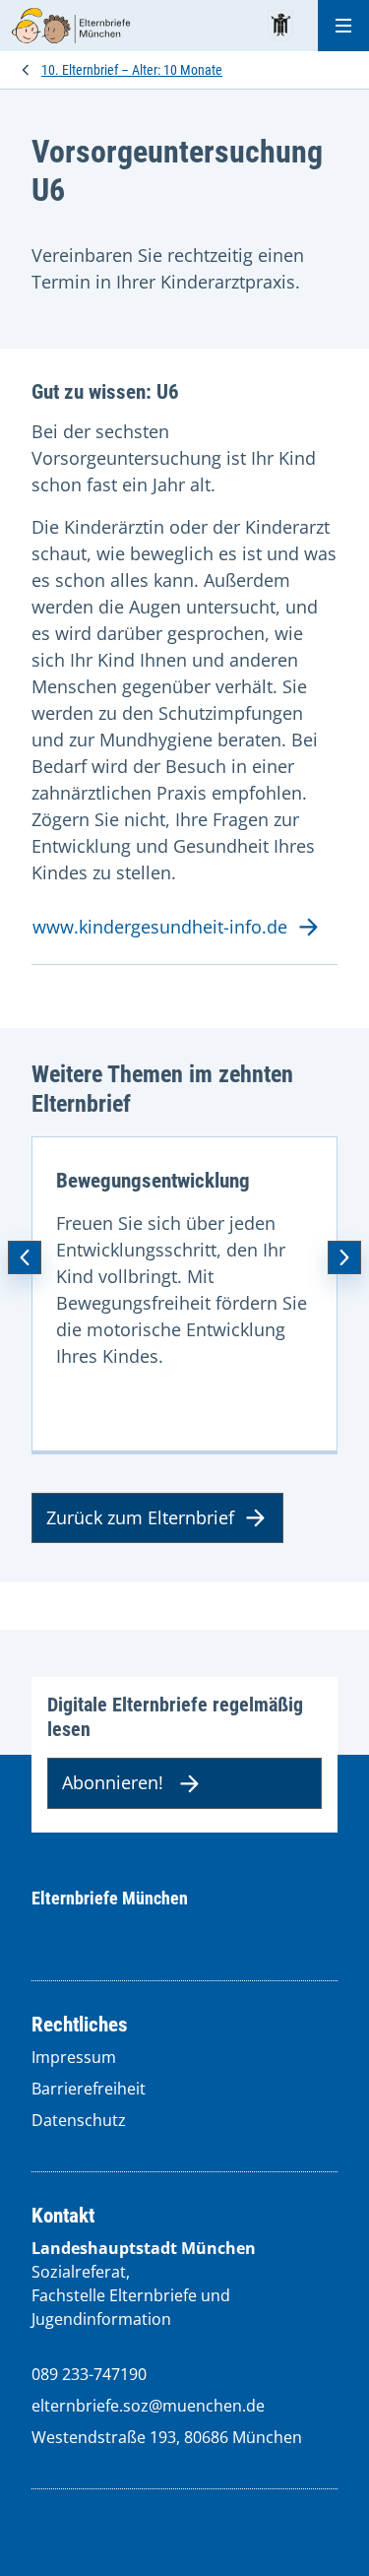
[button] (25, 1257)
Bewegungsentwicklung (153, 1181)
